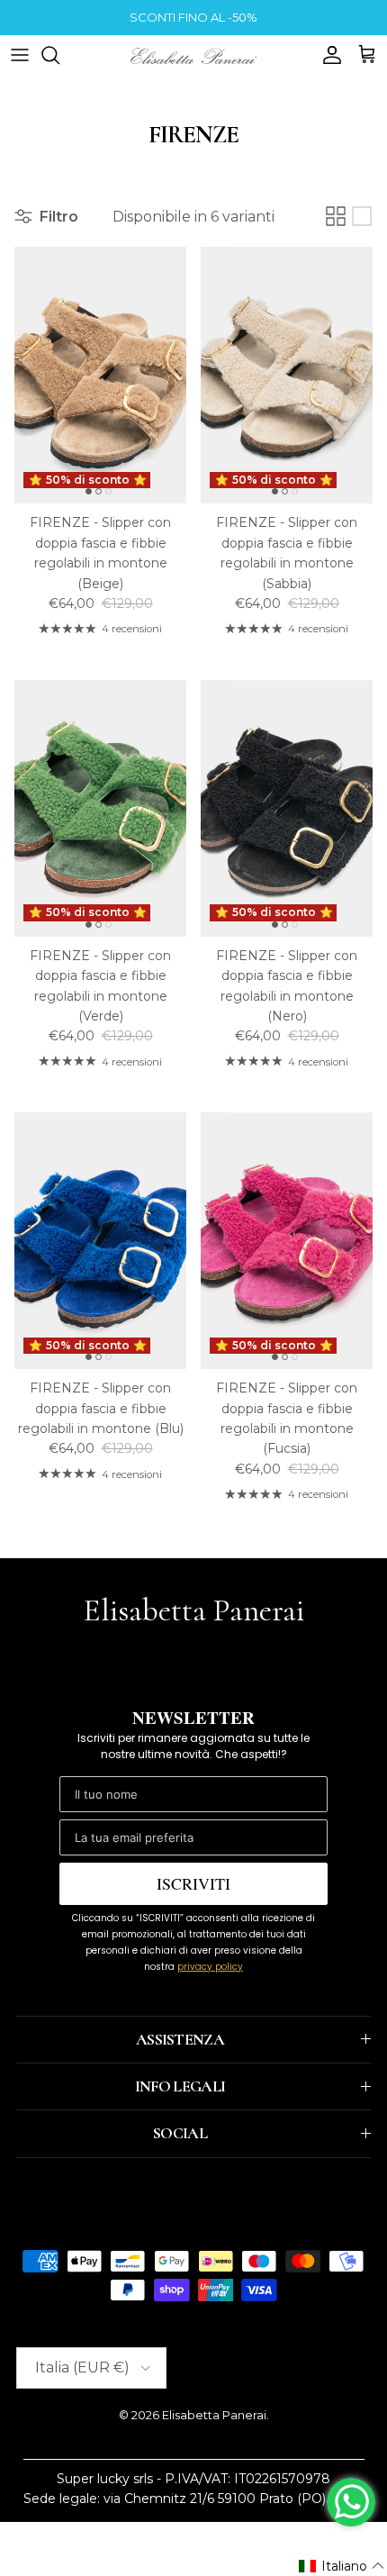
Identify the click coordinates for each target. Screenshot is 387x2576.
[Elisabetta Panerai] (193, 54)
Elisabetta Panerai (214, 2415)
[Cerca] (59, 55)
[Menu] (20, 55)
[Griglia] (336, 216)
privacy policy (210, 1967)
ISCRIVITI (193, 1883)
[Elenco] (362, 216)
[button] (342, 2566)
